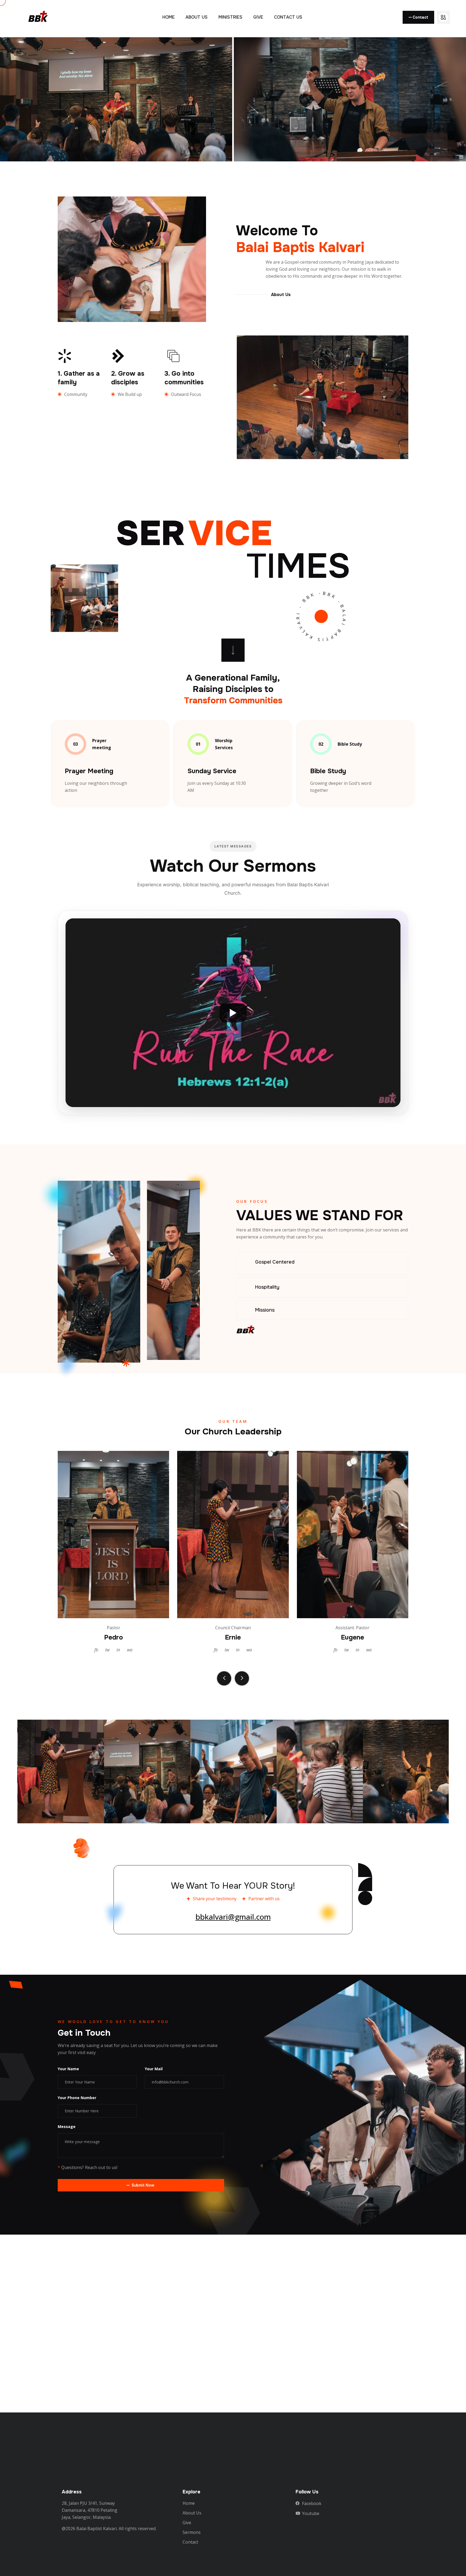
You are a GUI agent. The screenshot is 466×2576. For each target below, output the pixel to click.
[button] (224, 1678)
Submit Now (143, 2185)
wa (130, 1650)
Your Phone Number (77, 2098)
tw (107, 1650)
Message (67, 2127)
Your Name (68, 2069)
